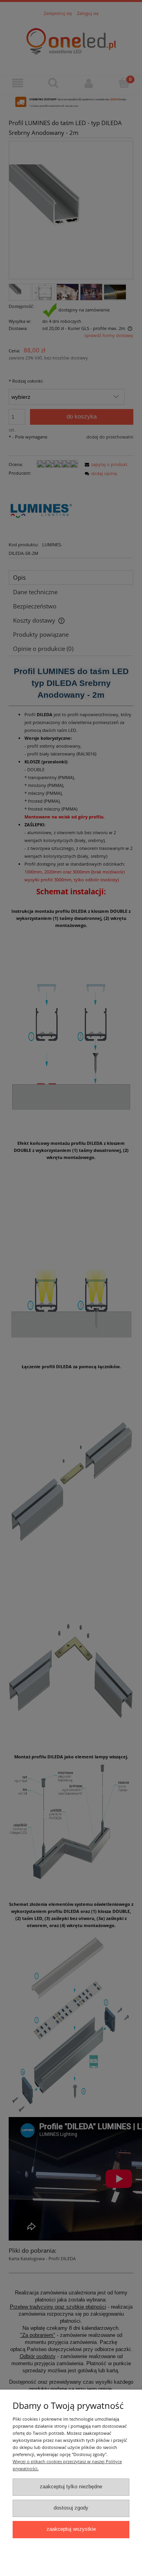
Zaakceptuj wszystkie (71, 2529)
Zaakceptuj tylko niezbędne (71, 2487)
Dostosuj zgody (71, 2508)
